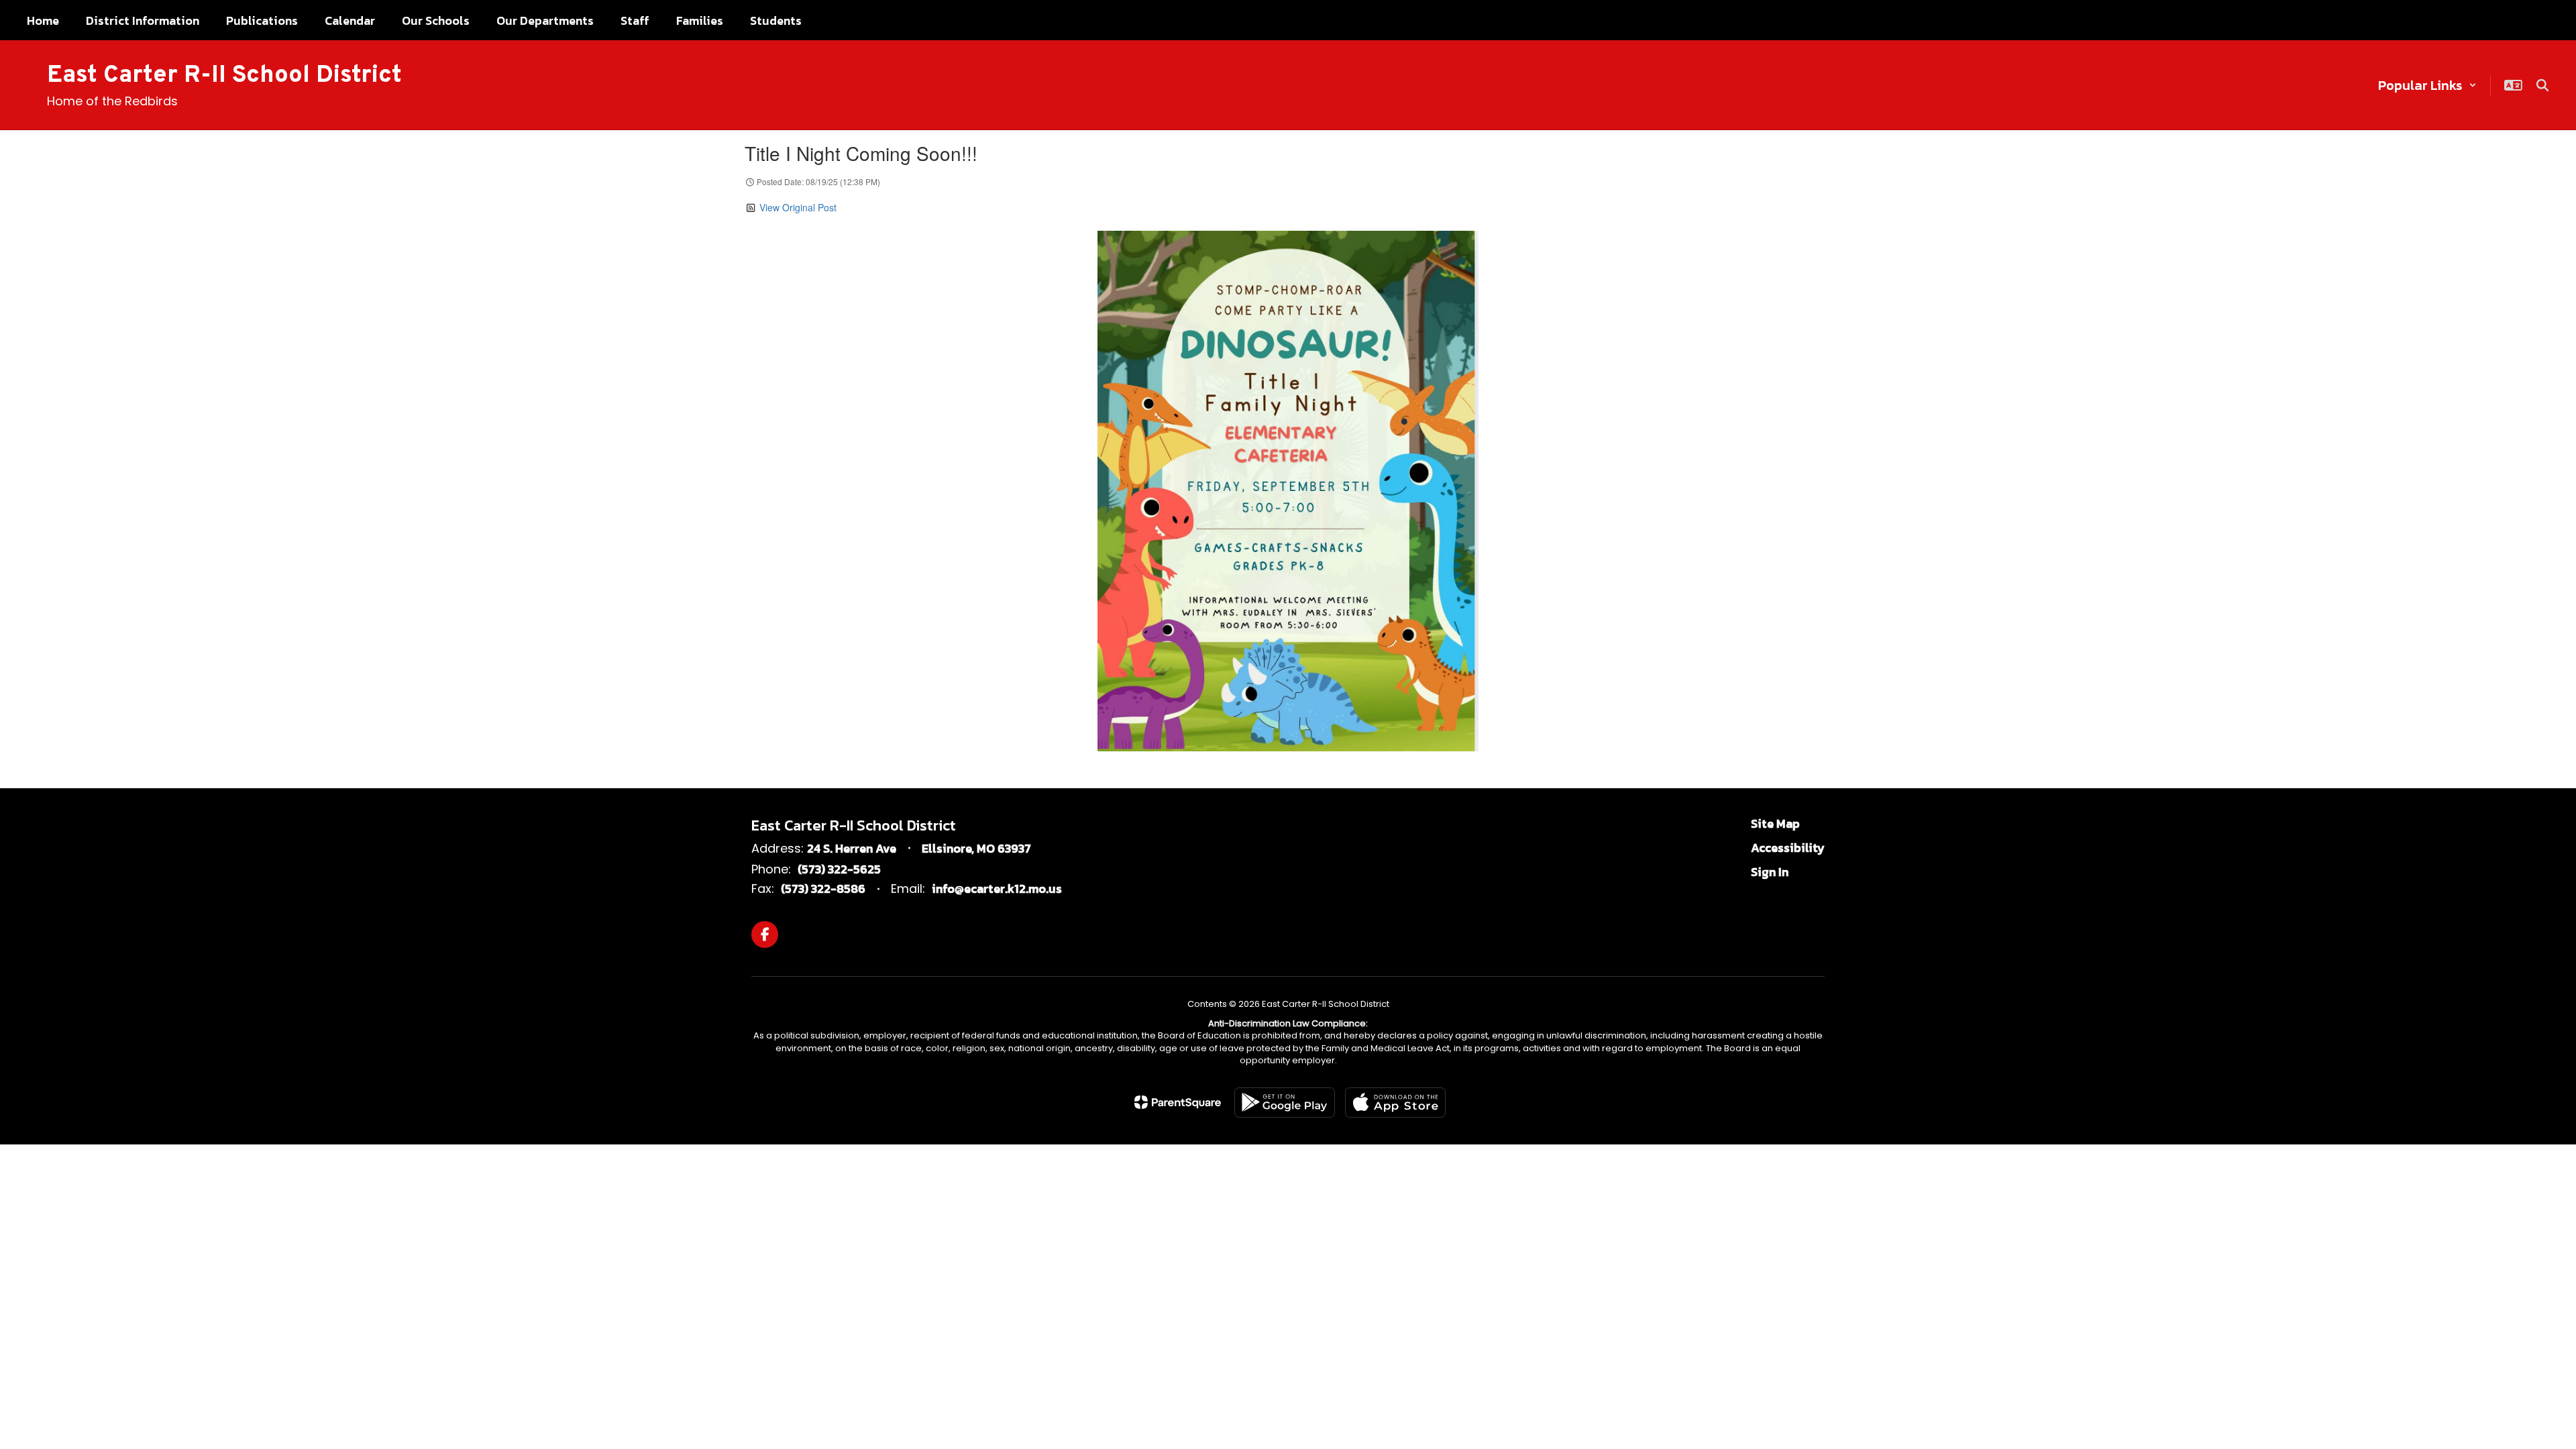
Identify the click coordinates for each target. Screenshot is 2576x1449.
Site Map (1775, 823)
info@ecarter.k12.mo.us (997, 889)
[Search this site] (2542, 85)
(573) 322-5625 (839, 869)
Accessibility (1788, 848)
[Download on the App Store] (1395, 1103)
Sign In (1770, 872)
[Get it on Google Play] (1285, 1103)
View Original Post (798, 207)
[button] (2427, 85)
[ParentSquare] (1178, 1102)
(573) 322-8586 (823, 889)
